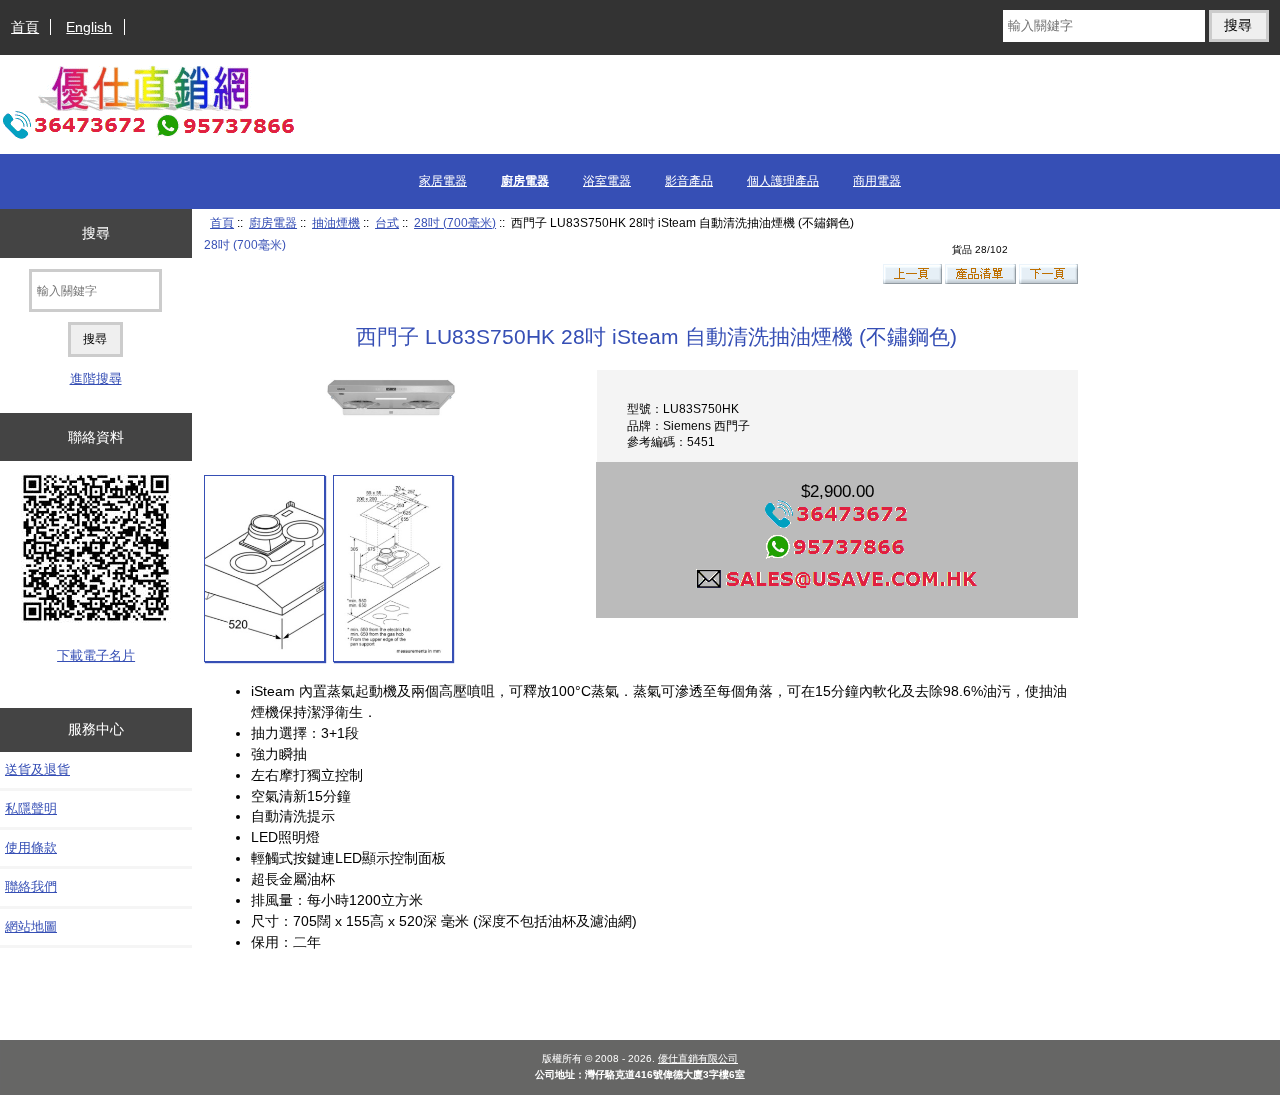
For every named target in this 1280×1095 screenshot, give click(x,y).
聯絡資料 (96, 437)
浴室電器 (607, 181)
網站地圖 (31, 926)
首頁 (25, 27)
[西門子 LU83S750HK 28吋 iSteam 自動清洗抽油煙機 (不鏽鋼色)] (264, 568)
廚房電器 (273, 222)
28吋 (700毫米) (455, 222)
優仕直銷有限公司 (698, 1058)
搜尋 (96, 233)
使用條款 (31, 847)
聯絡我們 (31, 886)
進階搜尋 (96, 378)
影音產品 (689, 181)
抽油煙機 (336, 222)
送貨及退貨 (37, 769)
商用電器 (877, 181)
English (89, 27)
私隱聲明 (31, 808)
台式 (387, 222)
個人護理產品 (783, 181)
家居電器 (443, 181)
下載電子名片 (96, 655)
